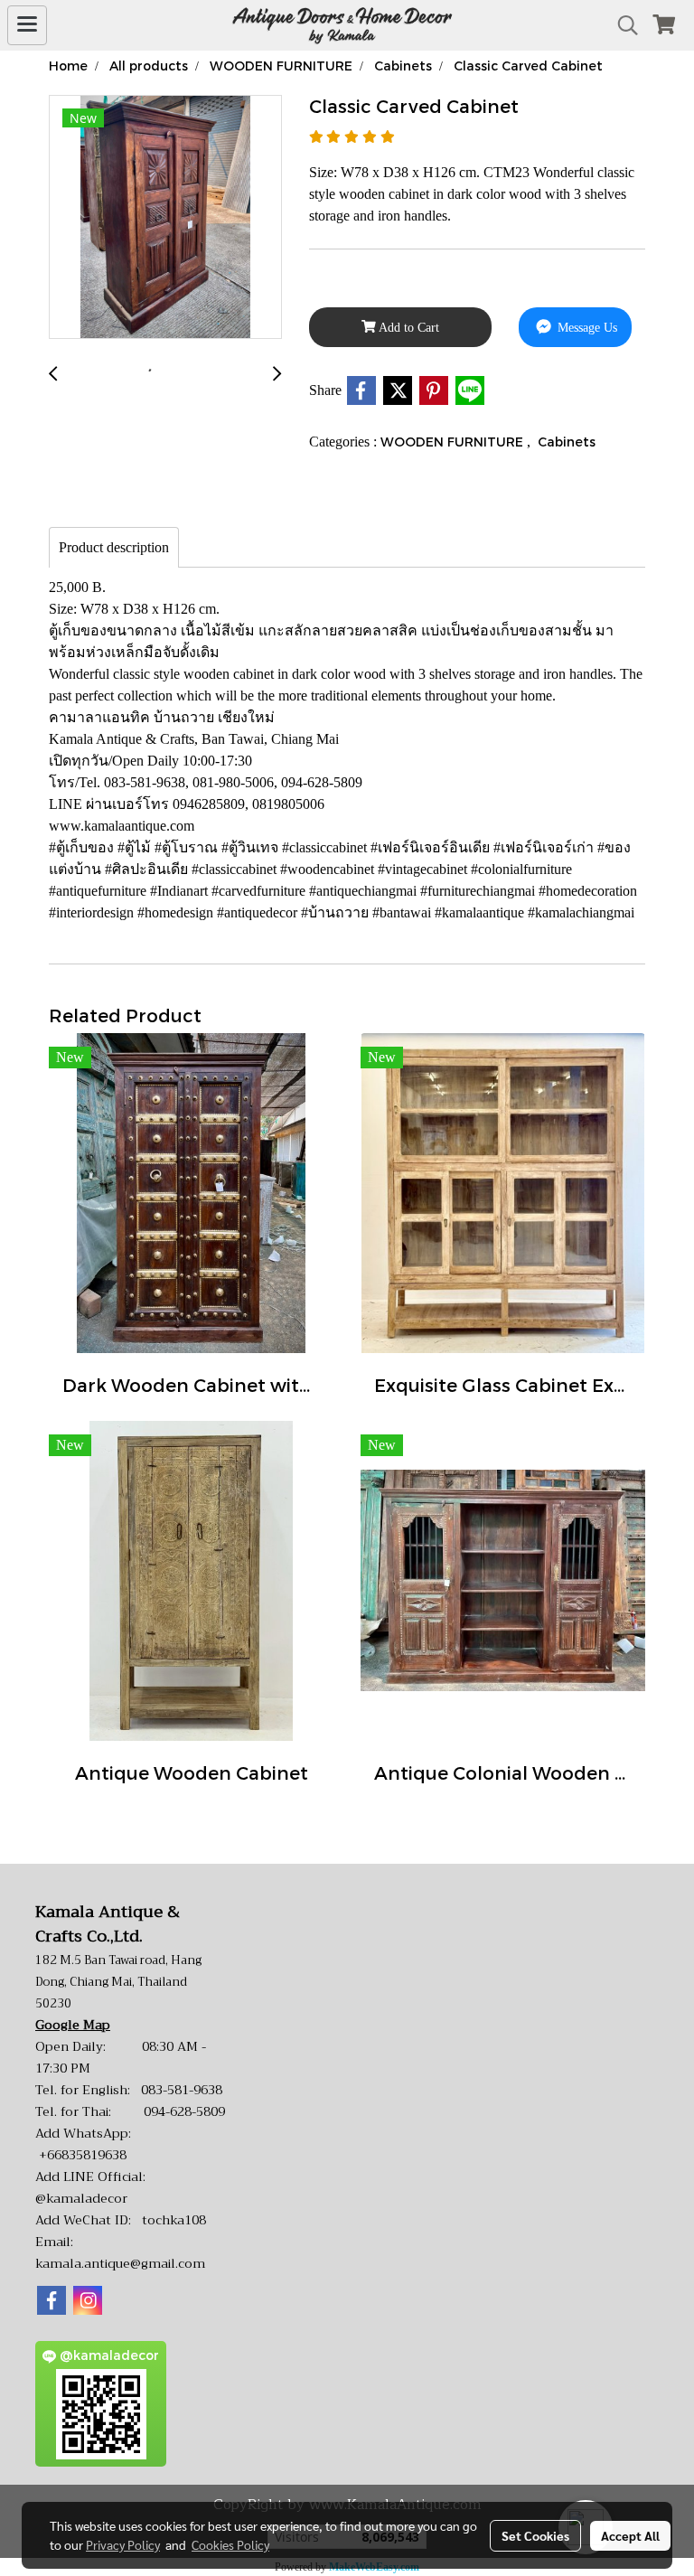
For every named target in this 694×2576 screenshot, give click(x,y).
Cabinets (567, 442)
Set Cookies (535, 2535)
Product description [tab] (114, 547)
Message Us (586, 328)
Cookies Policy (230, 2544)
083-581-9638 (182, 2090)
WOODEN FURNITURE (454, 442)
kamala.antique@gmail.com (120, 2263)
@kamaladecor (81, 2198)
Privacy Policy (123, 2544)
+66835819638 (83, 2155)
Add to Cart (408, 328)
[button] (622, 25)
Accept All (630, 2535)
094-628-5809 (184, 2111)
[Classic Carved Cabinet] (165, 218)
